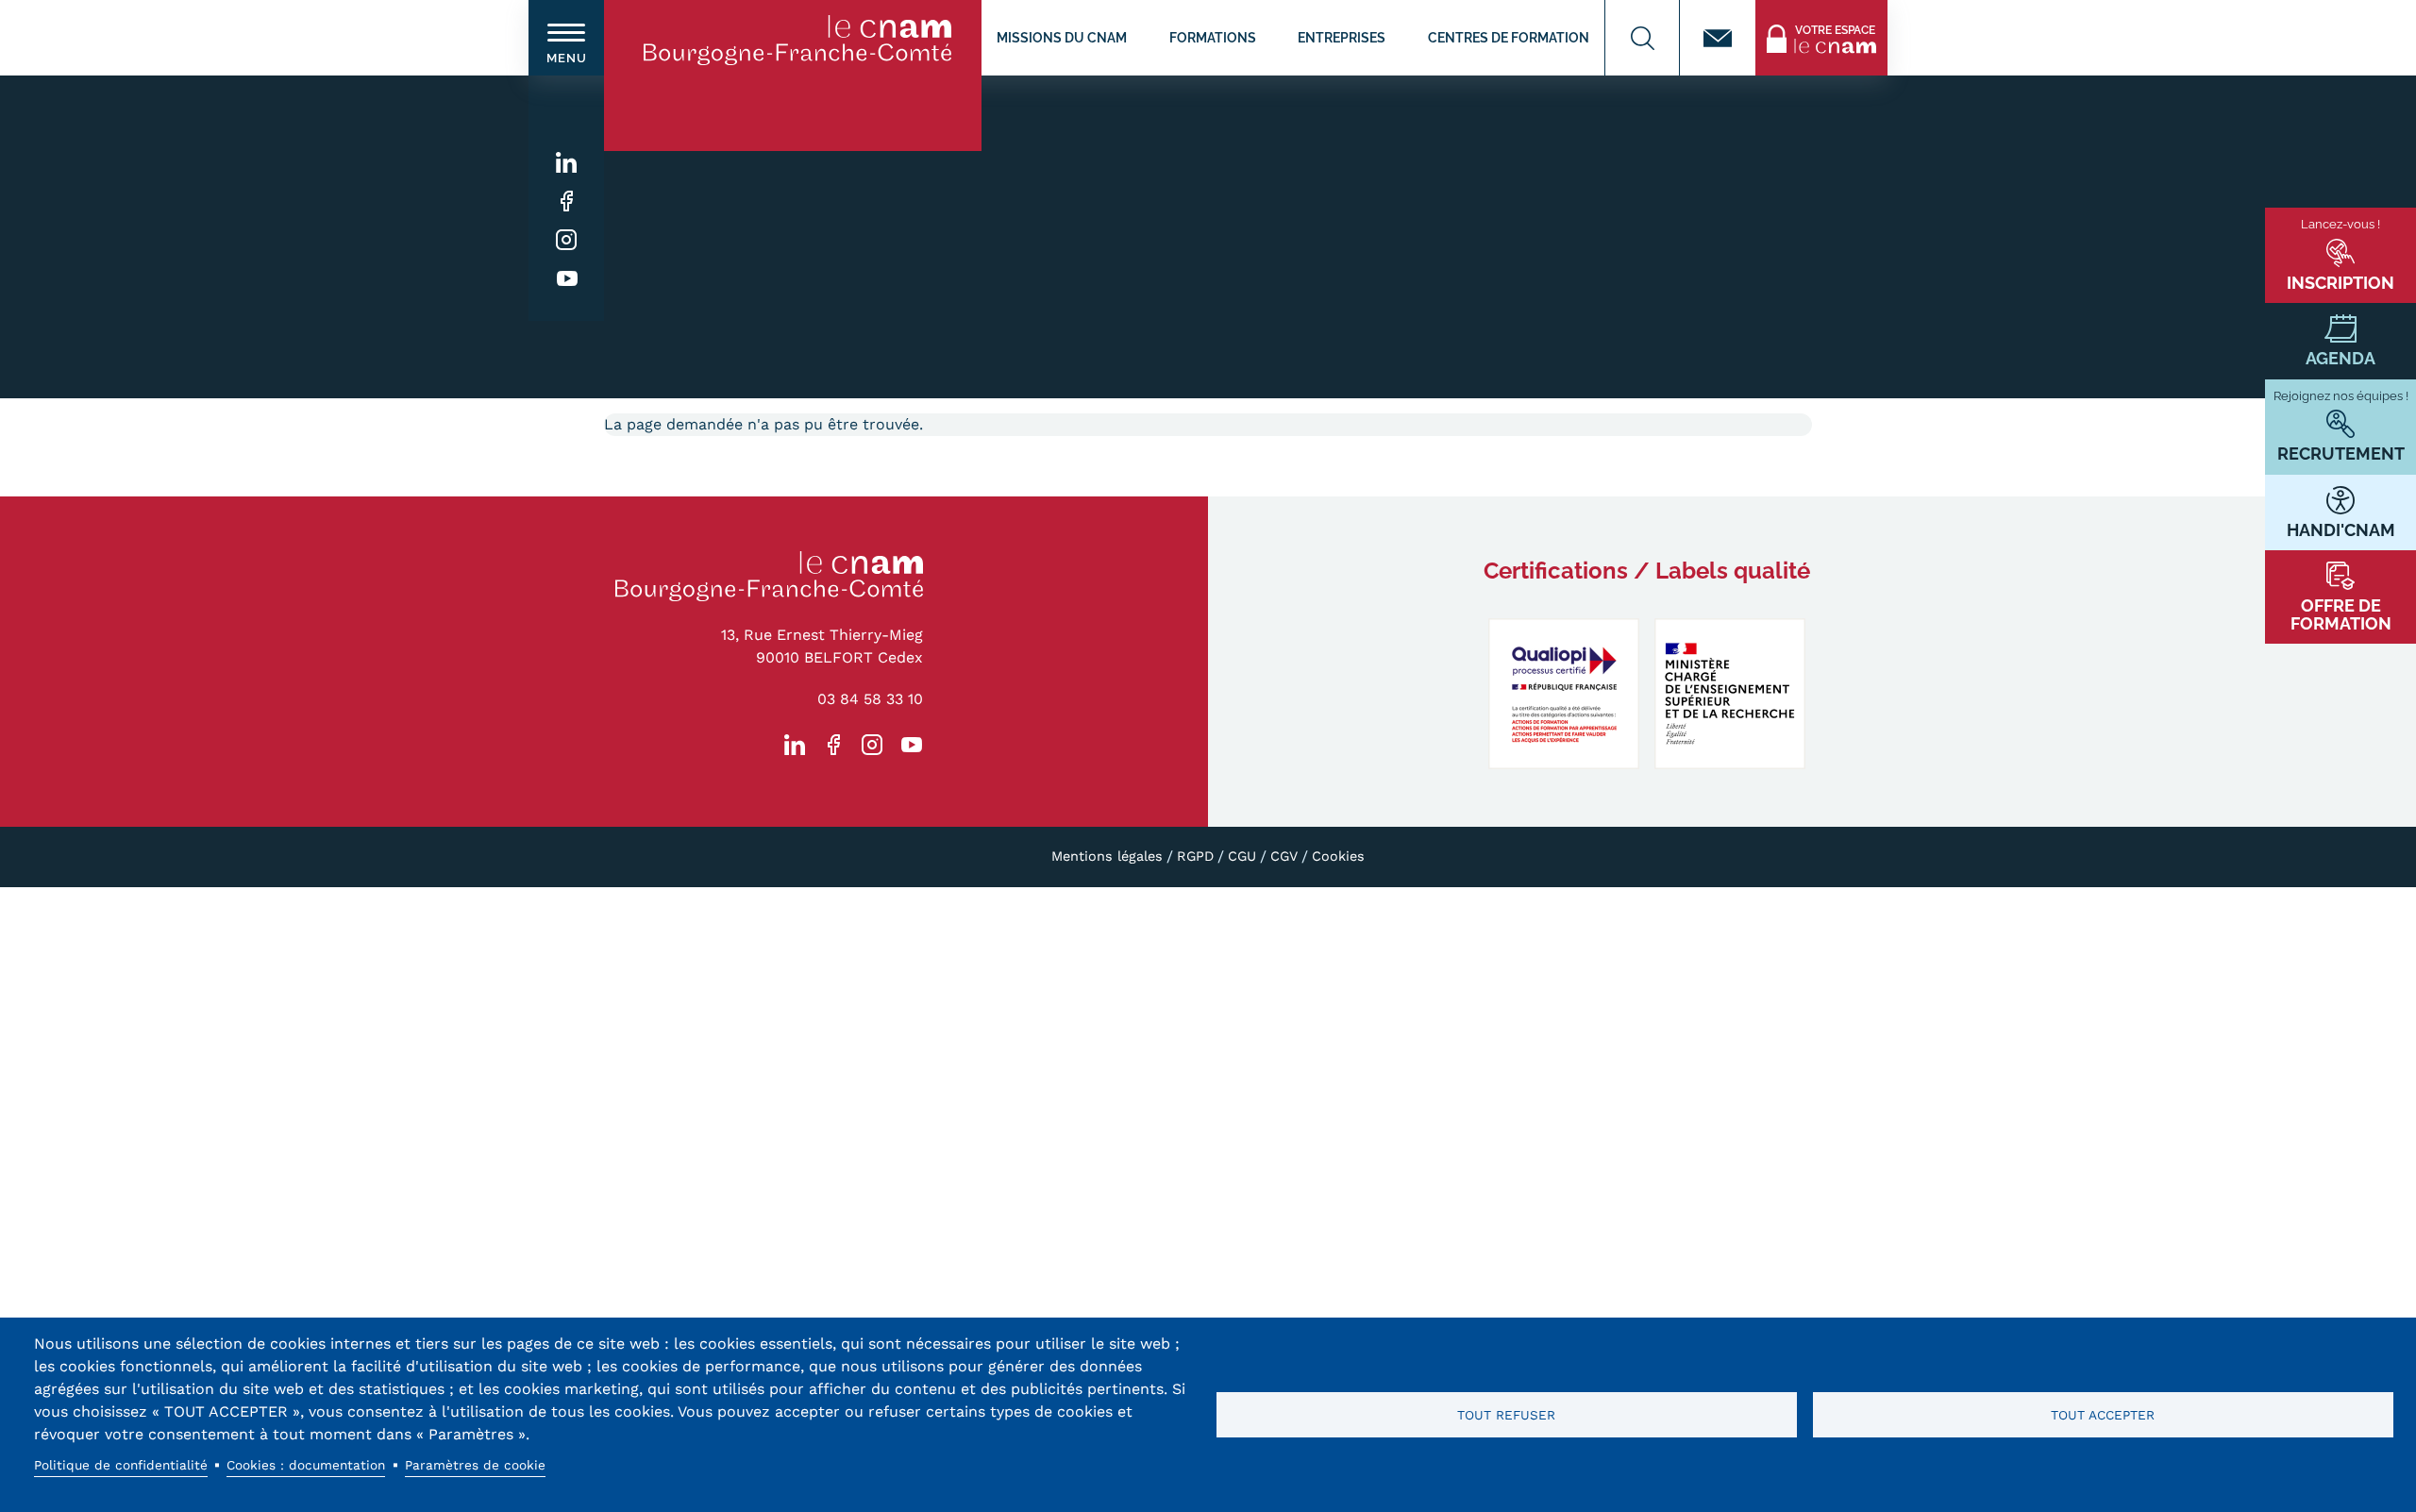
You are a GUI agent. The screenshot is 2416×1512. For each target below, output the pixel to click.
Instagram (567, 240)
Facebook (567, 202)
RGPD (1195, 856)
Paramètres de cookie (475, 1465)
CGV (1284, 856)
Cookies (1338, 856)
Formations (1213, 37)
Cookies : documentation (306, 1465)
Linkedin (567, 163)
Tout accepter (2103, 1415)
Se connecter (1802, 11)
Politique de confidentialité (121, 1465)
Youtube (567, 279)
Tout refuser (1506, 1415)
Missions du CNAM (1062, 37)
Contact (1718, 38)
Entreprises (1342, 37)
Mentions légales (1107, 856)
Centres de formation (1509, 37)
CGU (1242, 856)
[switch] (566, 38)
